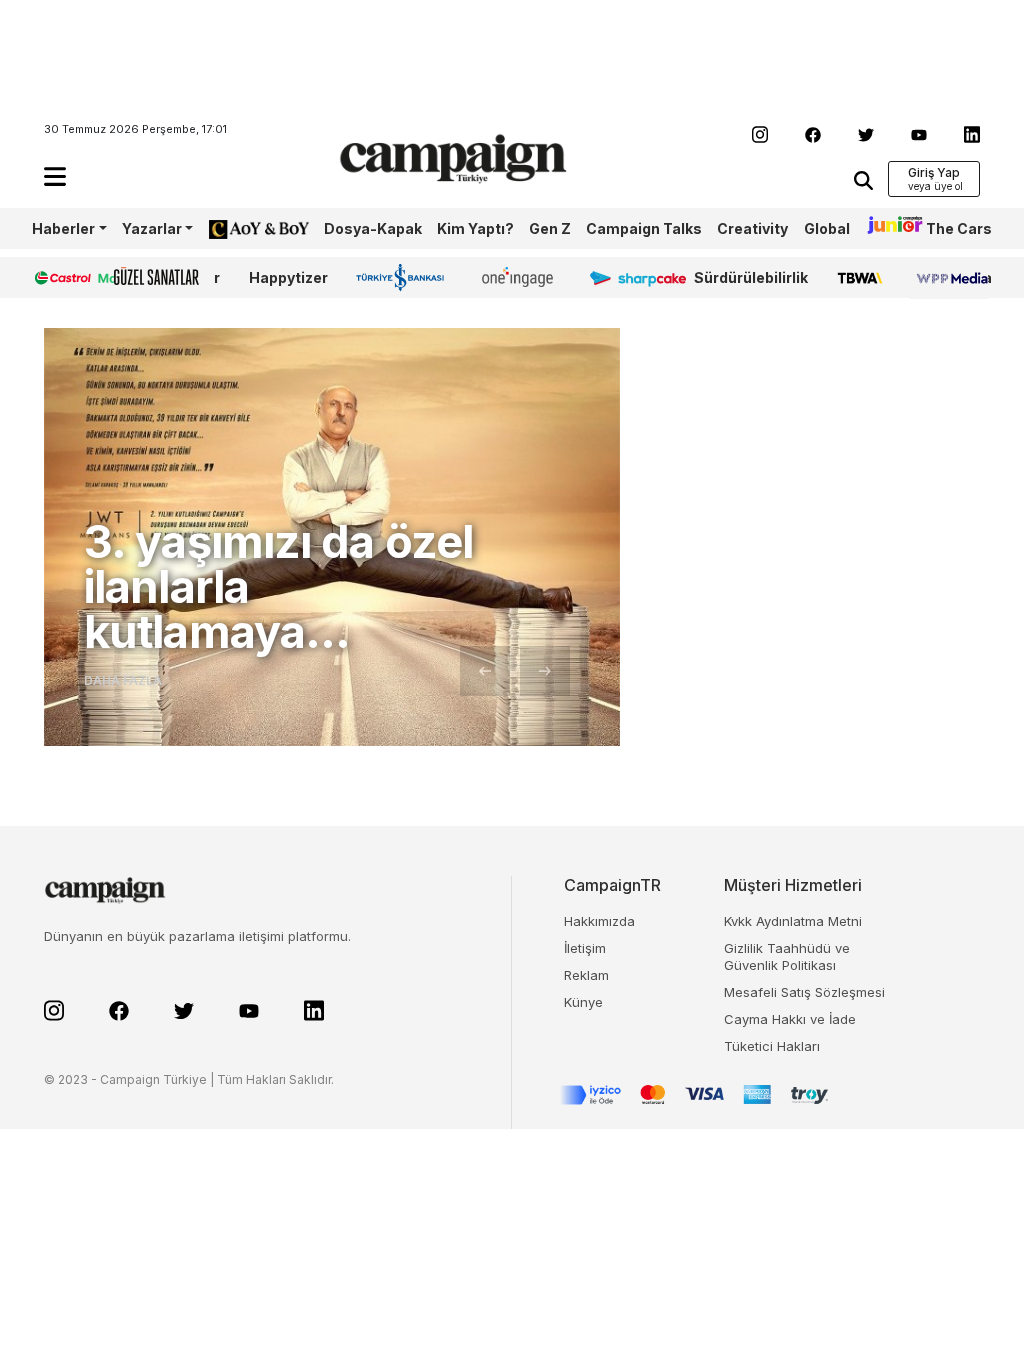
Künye (583, 1002)
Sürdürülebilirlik (751, 277)
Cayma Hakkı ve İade (790, 1019)
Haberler (63, 228)
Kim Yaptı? (475, 228)
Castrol (59, 277)
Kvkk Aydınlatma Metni (793, 921)
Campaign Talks (644, 228)
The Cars (959, 228)
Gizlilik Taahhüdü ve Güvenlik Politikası (787, 956)
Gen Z (550, 228)
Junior (888, 228)
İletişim (585, 948)
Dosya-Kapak (373, 228)
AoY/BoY (239, 228)
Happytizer (288, 277)
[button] (55, 176)
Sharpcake (627, 277)
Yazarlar (152, 228)
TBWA (859, 277)
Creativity (752, 228)
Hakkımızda (599, 921)
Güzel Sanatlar (167, 277)
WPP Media (951, 277)
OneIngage (521, 277)
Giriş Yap (934, 172)
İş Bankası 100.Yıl (404, 277)
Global (827, 228)
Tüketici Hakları (772, 1046)
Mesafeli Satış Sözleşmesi (804, 992)
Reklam (586, 975)
